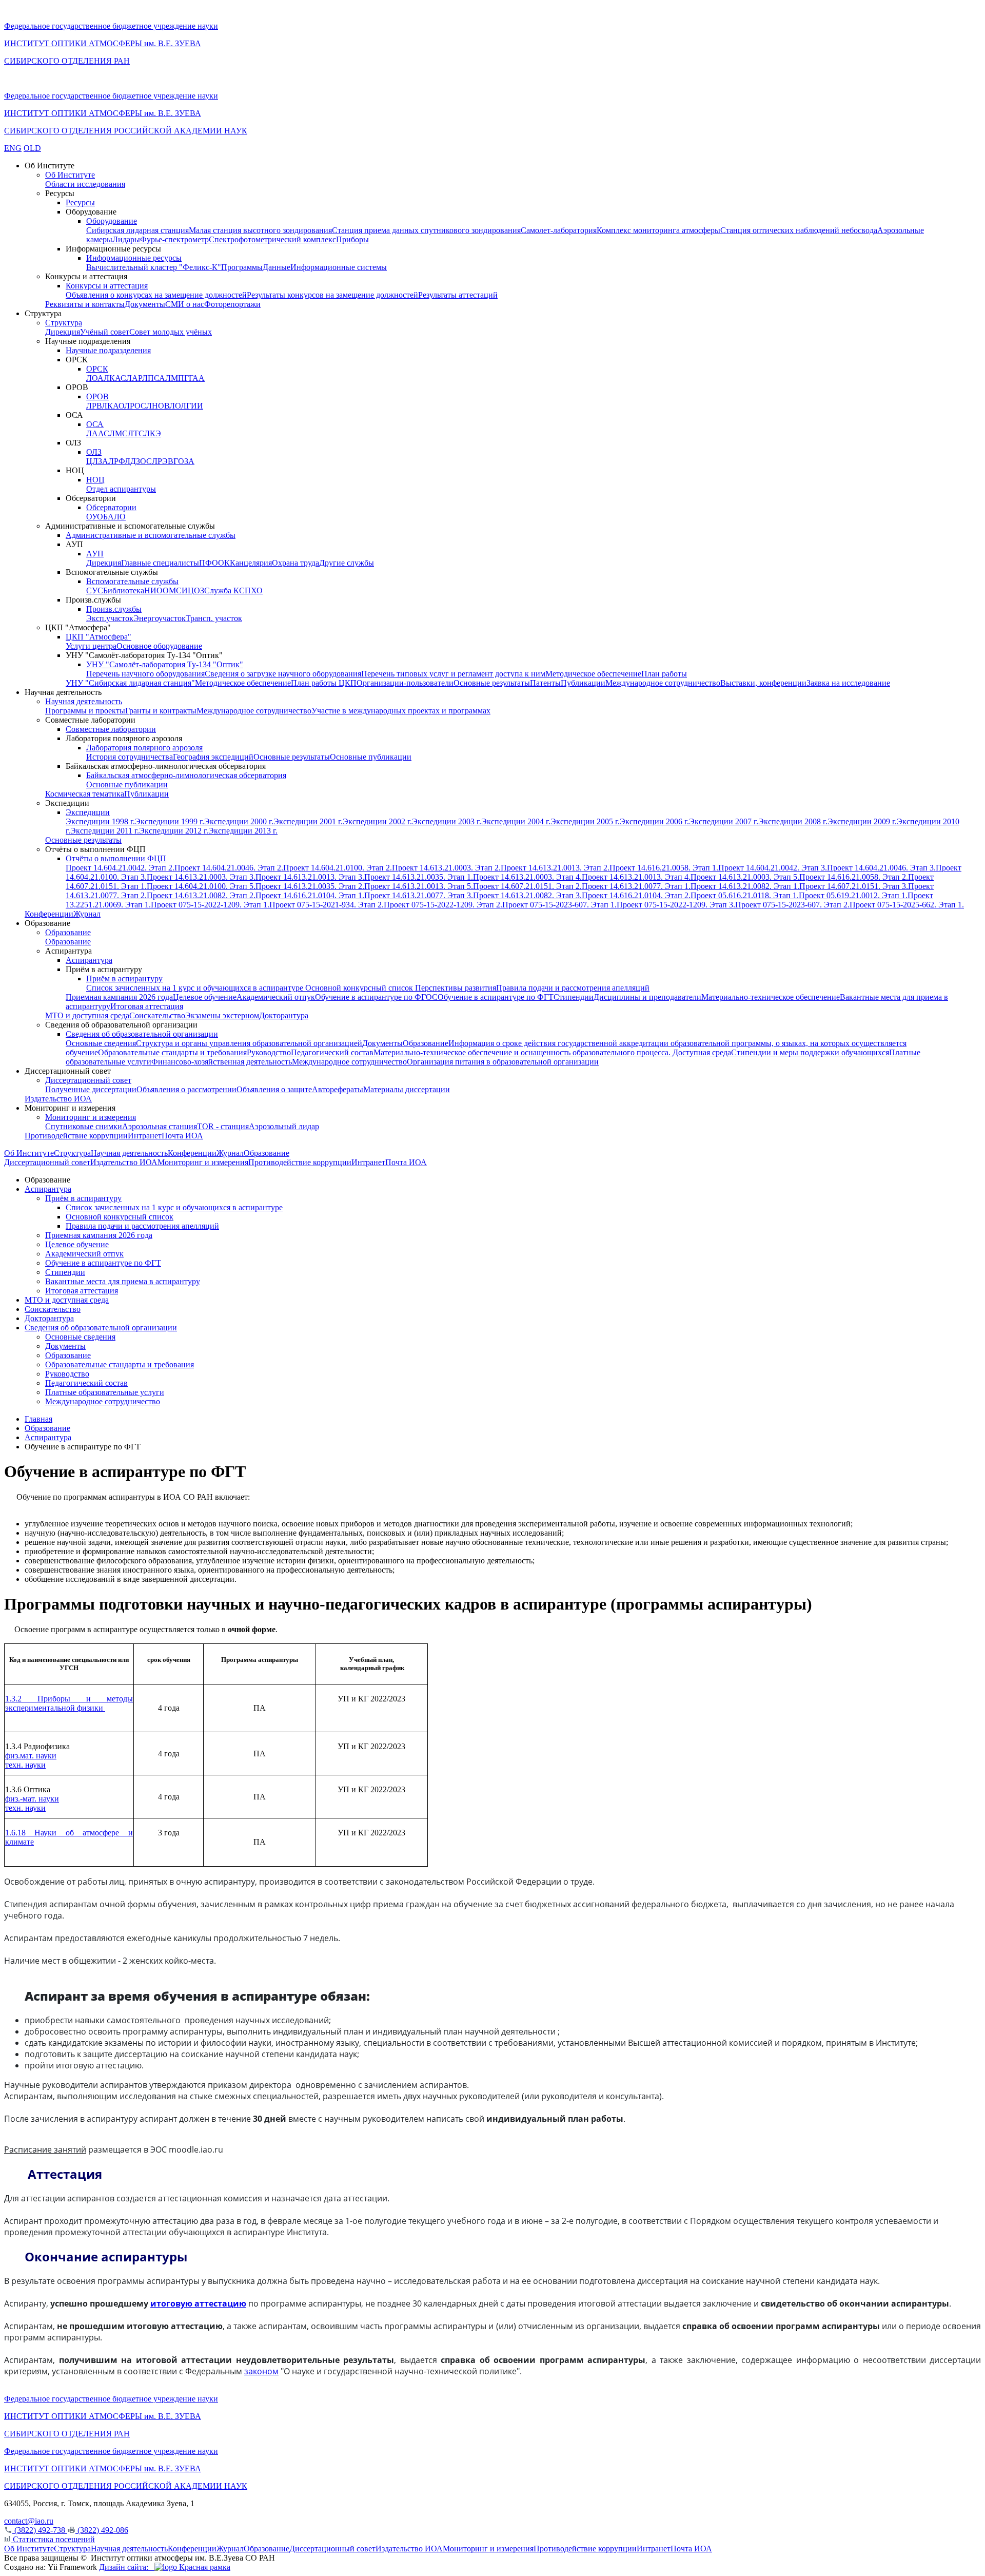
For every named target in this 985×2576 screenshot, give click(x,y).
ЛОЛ (178, 406)
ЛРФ (116, 461)
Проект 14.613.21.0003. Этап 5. (745, 877)
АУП (95, 554)
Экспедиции (88, 812)
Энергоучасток (160, 618)
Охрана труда (295, 563)
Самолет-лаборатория (559, 230)
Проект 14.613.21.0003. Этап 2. (446, 868)
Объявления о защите (274, 1089)
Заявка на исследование (848, 683)
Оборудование (112, 221)
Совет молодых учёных (171, 332)
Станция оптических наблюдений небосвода (799, 230)
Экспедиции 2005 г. (585, 821)
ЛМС (119, 433)
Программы (242, 267)
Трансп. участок (214, 618)
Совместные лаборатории (111, 729)
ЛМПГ (177, 378)
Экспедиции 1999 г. (170, 821)
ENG (13, 148)
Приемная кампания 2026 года (119, 997)
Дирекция (63, 332)
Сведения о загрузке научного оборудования (283, 674)
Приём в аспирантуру (124, 979)
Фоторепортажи (232, 304)
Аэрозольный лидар (284, 1126)
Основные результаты (492, 683)
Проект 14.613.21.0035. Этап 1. (419, 877)
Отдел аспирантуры (121, 489)
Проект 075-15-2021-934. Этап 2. (327, 905)
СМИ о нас (185, 304)
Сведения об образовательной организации (142, 1034)
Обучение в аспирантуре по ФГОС (376, 997)
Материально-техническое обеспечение (771, 997)
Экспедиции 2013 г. (243, 831)
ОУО (95, 517)
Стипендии (574, 997)
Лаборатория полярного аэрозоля (144, 748)
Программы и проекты (85, 711)
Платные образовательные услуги (105, 1392)
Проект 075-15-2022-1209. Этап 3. (676, 905)
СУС (95, 590)
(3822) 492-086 (102, 2530)
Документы (145, 304)
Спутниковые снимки (84, 1126)
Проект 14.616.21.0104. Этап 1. (310, 895)
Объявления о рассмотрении (186, 1089)
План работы (664, 674)
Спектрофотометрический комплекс (272, 239)
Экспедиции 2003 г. (447, 821)
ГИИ (195, 406)
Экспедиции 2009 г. (862, 821)
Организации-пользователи (405, 683)
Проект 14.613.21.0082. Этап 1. (745, 886)
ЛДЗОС (138, 461)
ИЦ (188, 590)
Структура (64, 323)
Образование (68, 932)
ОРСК (97, 369)
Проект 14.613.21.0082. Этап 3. (527, 895)
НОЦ (95, 480)
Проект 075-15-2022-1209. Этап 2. (443, 905)
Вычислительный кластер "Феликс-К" (154, 267)
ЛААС (98, 433)
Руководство (269, 1052)
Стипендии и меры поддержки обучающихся (810, 1052)
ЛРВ (94, 406)
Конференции (49, 914)
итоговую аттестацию (198, 2303)
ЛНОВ (158, 406)
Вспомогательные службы (132, 581)
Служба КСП (228, 590)
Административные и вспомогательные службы (151, 535)
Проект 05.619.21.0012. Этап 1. (853, 895)
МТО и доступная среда (87, 1015)
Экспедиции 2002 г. (377, 821)
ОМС (172, 590)
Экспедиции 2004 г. (516, 821)
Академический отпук (276, 997)
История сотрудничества (130, 757)
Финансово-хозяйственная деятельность (222, 1062)
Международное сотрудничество (663, 683)
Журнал (87, 914)
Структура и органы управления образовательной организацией (249, 1043)
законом (261, 2371)
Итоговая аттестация (147, 1006)
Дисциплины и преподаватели (647, 997)
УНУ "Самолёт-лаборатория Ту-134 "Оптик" (165, 664)
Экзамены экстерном (222, 1015)
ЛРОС (135, 406)
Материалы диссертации (407, 1089)
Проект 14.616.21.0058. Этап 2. (854, 877)
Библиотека (124, 590)
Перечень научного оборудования (145, 674)
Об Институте (70, 175)
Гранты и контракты (161, 711)
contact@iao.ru (29, 2521)
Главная (38, 1419)
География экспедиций (213, 757)
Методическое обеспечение (593, 674)
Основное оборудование (159, 646)
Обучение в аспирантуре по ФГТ (496, 997)
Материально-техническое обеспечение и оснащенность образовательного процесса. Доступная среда (552, 1052)
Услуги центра (91, 646)
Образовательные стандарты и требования (172, 1052)
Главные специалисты (160, 563)
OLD (32, 148)
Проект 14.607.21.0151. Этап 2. (527, 886)
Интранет (145, 1136)
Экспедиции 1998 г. (100, 821)
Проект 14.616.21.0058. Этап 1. (664, 868)
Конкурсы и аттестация (107, 286)
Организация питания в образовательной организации (503, 1062)
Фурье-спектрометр (174, 239)
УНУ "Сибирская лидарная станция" (130, 683)
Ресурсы (80, 202)
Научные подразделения (108, 350)
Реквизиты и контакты (85, 304)
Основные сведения (101, 1043)
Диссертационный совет (88, 1080)
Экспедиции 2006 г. (654, 821)
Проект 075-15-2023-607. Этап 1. (559, 905)
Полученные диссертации (91, 1089)
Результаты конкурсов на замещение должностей (332, 295)
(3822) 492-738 (40, 2530)
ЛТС (136, 433)
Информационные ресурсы (134, 258)
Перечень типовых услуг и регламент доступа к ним (453, 674)
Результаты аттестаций (458, 295)
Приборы (352, 239)
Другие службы (347, 563)
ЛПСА (154, 378)
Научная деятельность (84, 701)
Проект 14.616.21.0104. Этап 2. (636, 895)
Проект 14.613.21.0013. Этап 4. (636, 877)
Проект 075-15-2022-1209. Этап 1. (210, 905)
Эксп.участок (110, 618)
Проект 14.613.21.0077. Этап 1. (636, 886)
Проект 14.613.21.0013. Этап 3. (310, 877)
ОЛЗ (94, 452)
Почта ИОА (182, 1136)
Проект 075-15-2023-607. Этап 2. (792, 905)
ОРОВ (97, 396)
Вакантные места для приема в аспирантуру (123, 1281)
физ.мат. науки (31, 1756)
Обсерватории (111, 507)
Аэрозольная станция (160, 1126)
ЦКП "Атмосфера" (98, 637)
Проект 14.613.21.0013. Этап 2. (555, 868)
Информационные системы (339, 267)
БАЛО (114, 517)
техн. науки (25, 1765)
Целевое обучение (205, 997)
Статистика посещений (53, 2539)
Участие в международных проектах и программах (401, 711)
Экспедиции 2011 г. (105, 831)
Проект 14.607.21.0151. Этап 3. (854, 886)
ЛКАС (115, 378)
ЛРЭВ (163, 461)
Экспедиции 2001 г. (308, 821)
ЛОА (95, 378)
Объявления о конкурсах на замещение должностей (156, 295)
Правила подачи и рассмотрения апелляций (573, 988)
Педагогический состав (332, 1052)
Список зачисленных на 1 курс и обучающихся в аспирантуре (196, 988)
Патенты (545, 683)
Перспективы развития (456, 988)
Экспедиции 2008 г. (793, 821)
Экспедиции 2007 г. (724, 821)
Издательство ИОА (58, 1099)
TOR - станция (223, 1126)
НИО (153, 590)
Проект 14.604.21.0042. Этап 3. (773, 868)
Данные (277, 267)
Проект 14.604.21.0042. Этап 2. (120, 868)
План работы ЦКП (324, 683)
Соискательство (157, 1015)
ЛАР (134, 378)
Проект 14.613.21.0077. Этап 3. (419, 895)
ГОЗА (184, 461)
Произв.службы (114, 609)
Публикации (583, 683)
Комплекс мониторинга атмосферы (658, 230)
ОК (224, 563)
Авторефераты (338, 1089)
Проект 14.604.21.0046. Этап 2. (229, 868)
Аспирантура (89, 960)
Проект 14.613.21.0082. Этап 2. (201, 895)
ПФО (209, 563)
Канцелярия (251, 563)
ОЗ (199, 590)
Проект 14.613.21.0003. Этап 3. (201, 877)
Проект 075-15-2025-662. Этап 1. (907, 905)
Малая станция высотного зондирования (260, 230)
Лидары (126, 239)
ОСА (95, 424)
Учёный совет (105, 332)
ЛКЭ (153, 433)
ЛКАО (113, 406)
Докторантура (284, 1015)
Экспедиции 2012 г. (174, 831)
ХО (257, 590)
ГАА (197, 378)
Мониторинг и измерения (91, 1117)
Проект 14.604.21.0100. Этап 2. (338, 868)
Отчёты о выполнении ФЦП (116, 858)
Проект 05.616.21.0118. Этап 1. (745, 895)
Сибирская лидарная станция (137, 230)
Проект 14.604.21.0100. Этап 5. (201, 886)
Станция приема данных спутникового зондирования (426, 230)
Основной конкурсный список (360, 988)
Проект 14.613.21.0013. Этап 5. (419, 886)
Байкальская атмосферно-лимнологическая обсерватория (186, 775)
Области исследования (85, 184)
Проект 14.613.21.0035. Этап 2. (310, 886)
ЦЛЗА (97, 461)
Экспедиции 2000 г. (239, 821)
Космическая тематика (85, 794)
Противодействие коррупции (76, 1136)
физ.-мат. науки (32, 1799)
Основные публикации (371, 757)
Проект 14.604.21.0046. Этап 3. (881, 868)
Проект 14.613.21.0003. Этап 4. (527, 877)
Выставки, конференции (763, 683)
